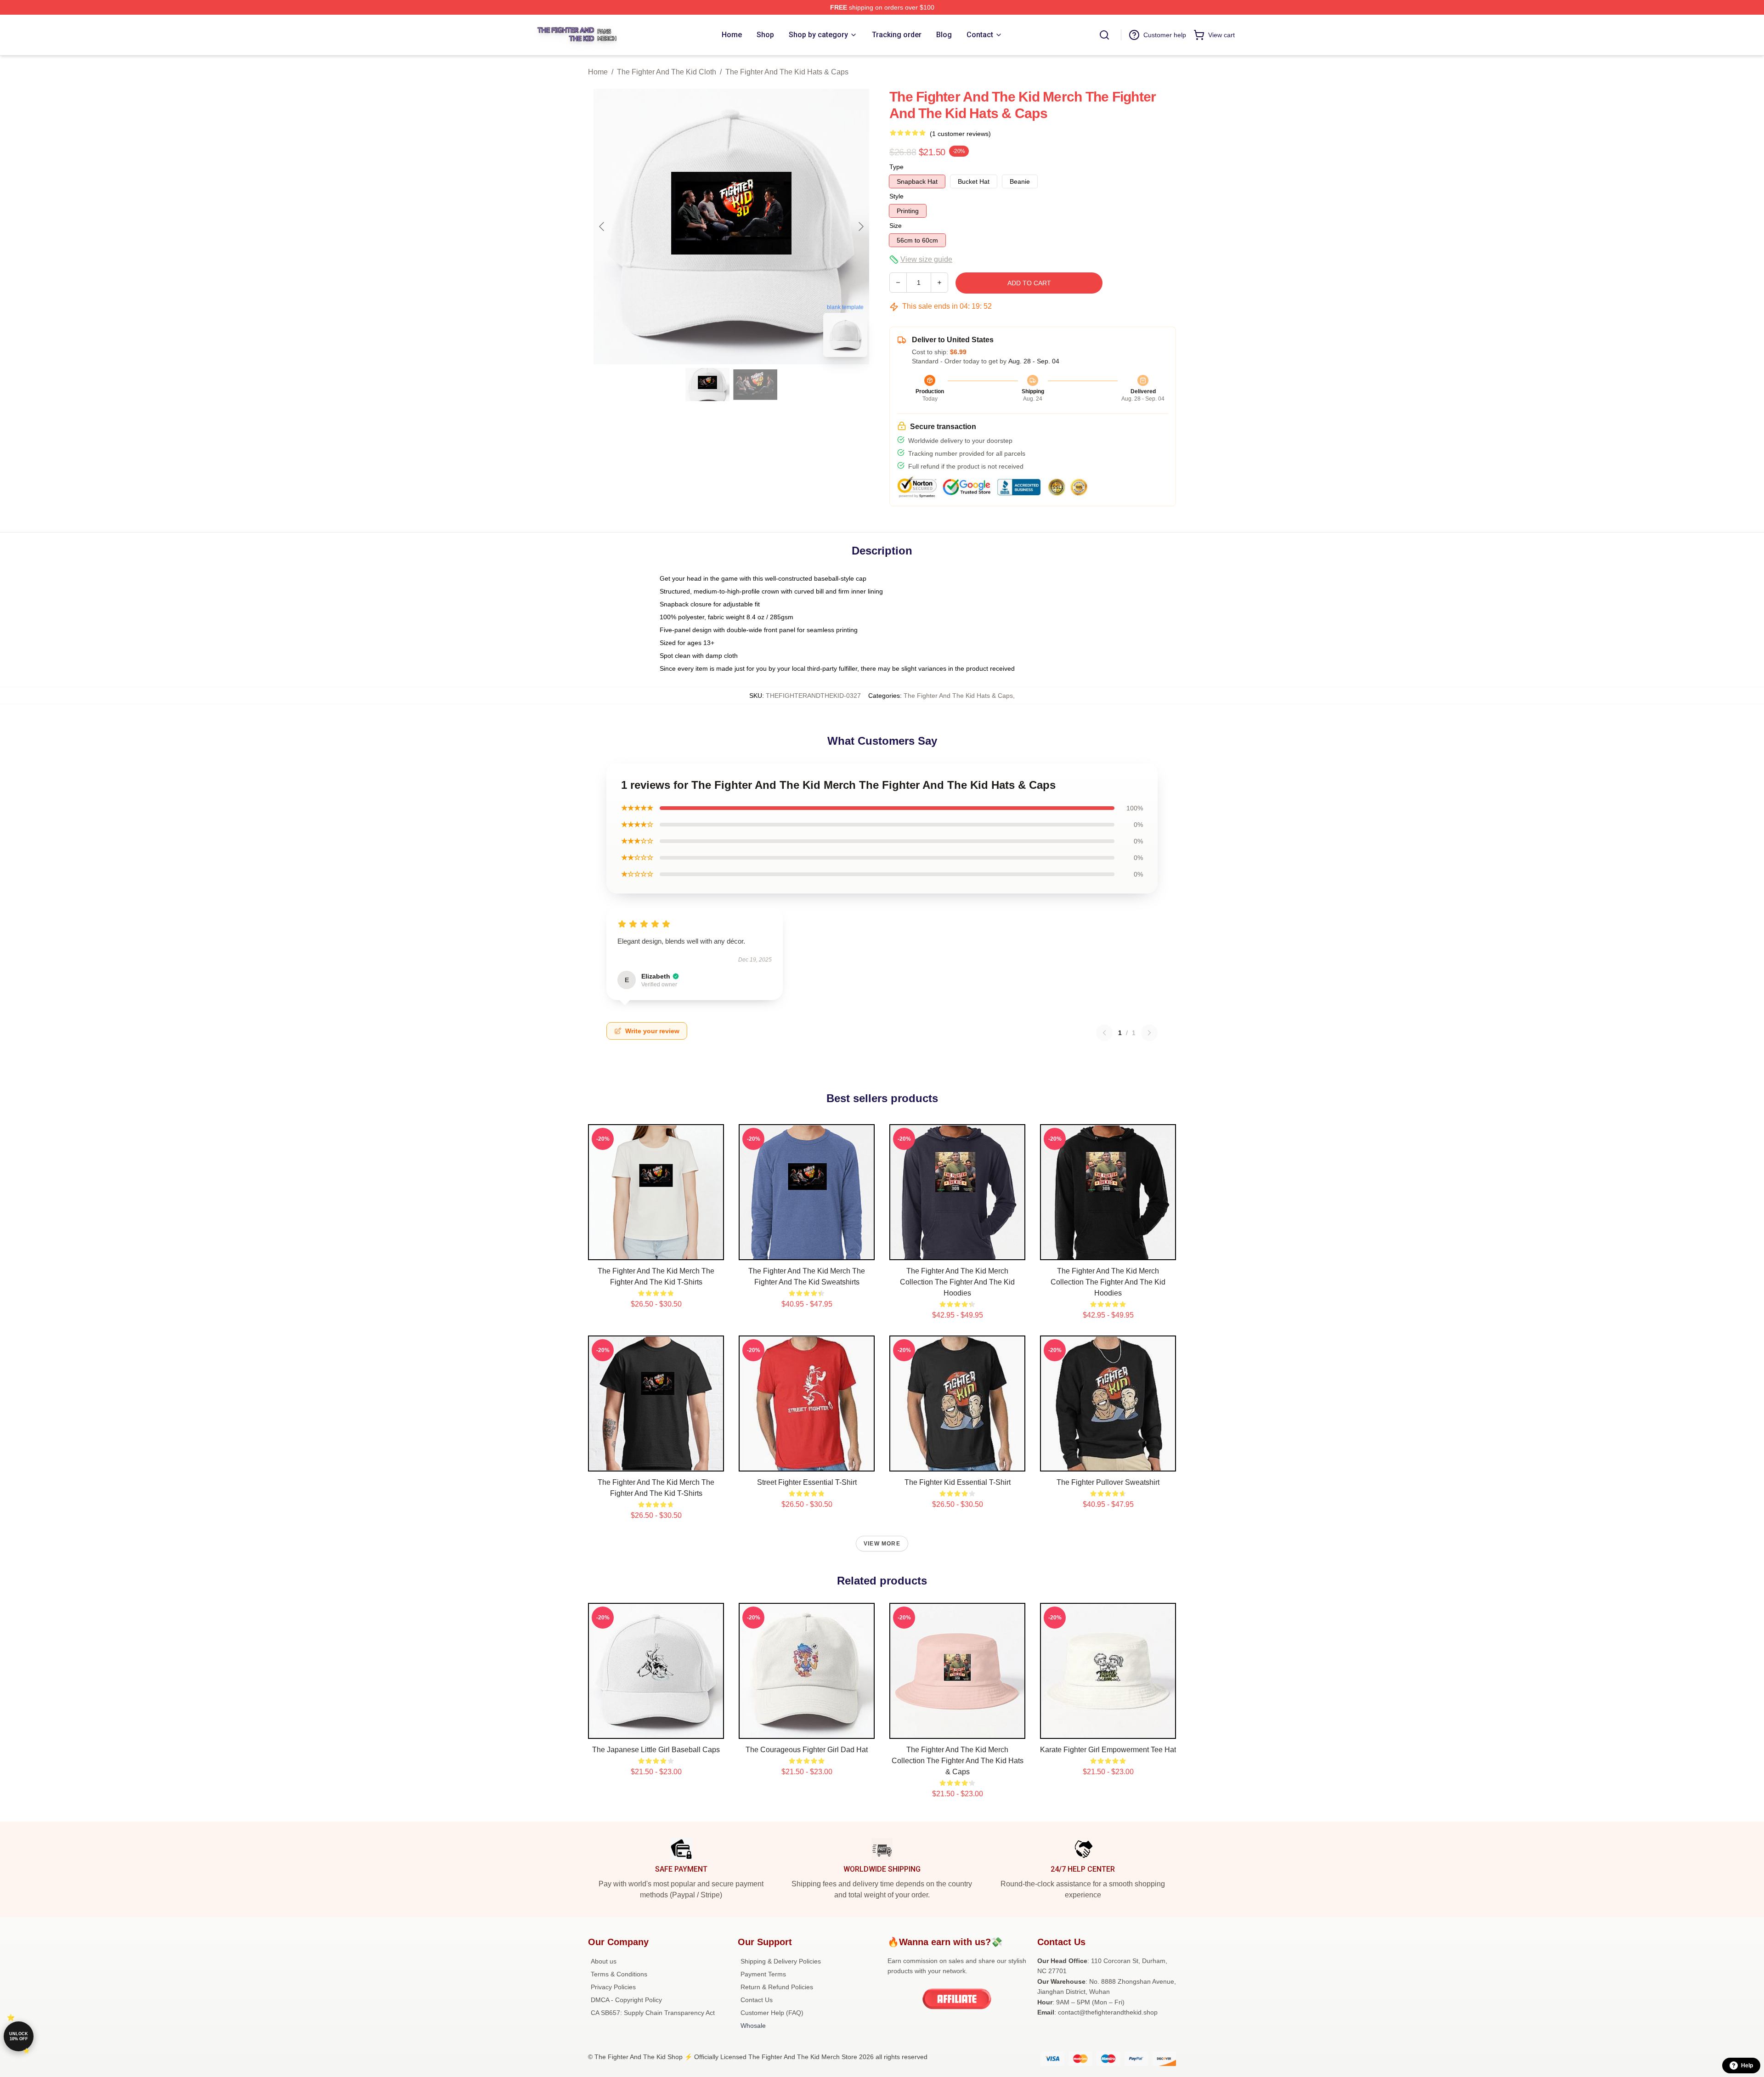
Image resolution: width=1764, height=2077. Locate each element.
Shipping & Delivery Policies (781, 1961)
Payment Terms (763, 1974)
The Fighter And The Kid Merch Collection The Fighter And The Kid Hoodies (957, 1282)
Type (896, 167)
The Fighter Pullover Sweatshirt (1108, 1482)
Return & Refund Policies (777, 1987)
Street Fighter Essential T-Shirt (807, 1482)
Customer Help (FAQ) (772, 2013)
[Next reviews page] (1149, 1033)
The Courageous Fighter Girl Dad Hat (807, 1750)
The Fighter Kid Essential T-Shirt (958, 1482)
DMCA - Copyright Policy (626, 2000)
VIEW (656, 1251)
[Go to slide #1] (707, 385)
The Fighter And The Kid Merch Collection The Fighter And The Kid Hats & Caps (958, 1761)
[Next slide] (860, 226)
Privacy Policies (613, 1987)
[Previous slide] (602, 226)
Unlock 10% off (19, 2036)
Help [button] (1747, 2066)
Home (598, 72)
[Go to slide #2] (755, 385)
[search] (1104, 35)
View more (882, 1544)
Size (896, 226)
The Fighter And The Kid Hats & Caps (787, 72)
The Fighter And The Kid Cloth (667, 72)
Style (896, 196)
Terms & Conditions (619, 1974)
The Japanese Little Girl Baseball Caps (656, 1750)
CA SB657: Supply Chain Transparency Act (653, 2013)
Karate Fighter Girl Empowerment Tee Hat (1108, 1750)
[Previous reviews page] (1104, 1033)
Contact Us (757, 2000)
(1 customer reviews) (960, 134)
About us (604, 1961)
